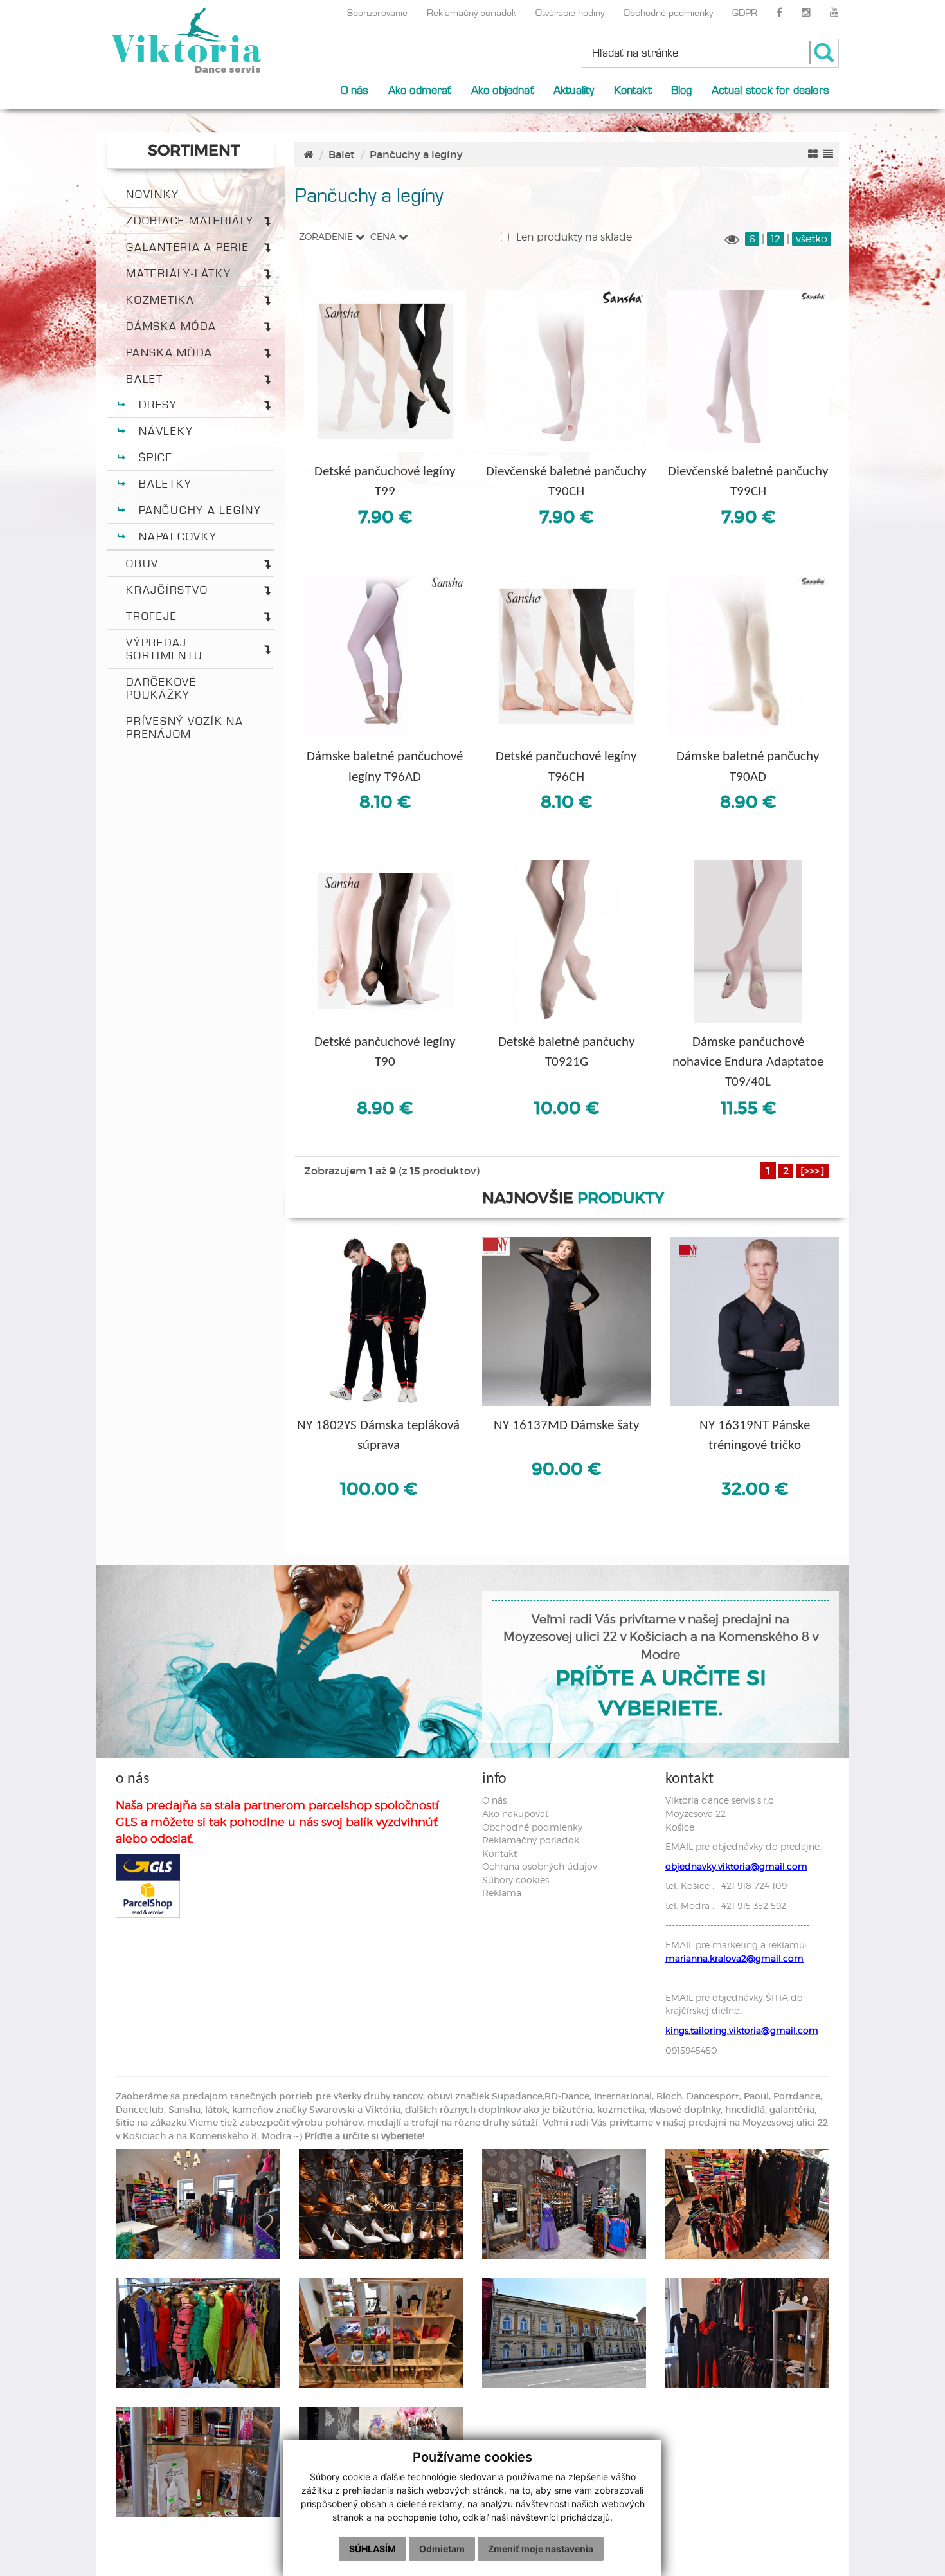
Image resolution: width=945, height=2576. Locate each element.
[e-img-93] (381, 2204)
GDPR (745, 13)
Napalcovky (178, 536)
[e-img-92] (198, 2204)
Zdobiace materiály (190, 221)
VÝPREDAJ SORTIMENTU (165, 649)
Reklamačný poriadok (472, 13)
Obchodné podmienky (668, 13)
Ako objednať (503, 90)
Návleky (166, 431)
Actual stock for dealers (770, 90)
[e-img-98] (381, 2333)
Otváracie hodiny (570, 13)
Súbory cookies (516, 1880)
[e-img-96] (747, 2204)
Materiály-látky (178, 273)
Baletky (165, 484)
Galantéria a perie (188, 247)
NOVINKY (152, 194)
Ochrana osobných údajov (540, 1866)
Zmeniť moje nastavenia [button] (541, 2549)
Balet (145, 379)
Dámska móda (171, 326)
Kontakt (633, 90)
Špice (156, 457)
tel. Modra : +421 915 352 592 (726, 1905)
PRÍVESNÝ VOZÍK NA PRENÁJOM (185, 727)
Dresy (158, 405)
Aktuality (574, 90)
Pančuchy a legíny (200, 510)
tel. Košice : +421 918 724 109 (726, 1886)
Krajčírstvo (167, 590)
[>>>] (813, 1171)
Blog (682, 90)
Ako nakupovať (515, 1813)
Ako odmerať (420, 90)
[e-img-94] (564, 2204)
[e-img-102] (198, 2462)
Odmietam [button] (442, 2549)
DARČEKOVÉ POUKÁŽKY (161, 688)
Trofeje (151, 616)
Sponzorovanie (377, 13)
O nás (355, 90)
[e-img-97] (198, 2333)
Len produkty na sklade (573, 237)
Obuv (142, 563)
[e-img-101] (747, 2333)
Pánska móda (169, 352)
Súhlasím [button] (373, 2549)
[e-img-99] (564, 2333)
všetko (812, 239)
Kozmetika (160, 300)
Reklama (502, 1893)
